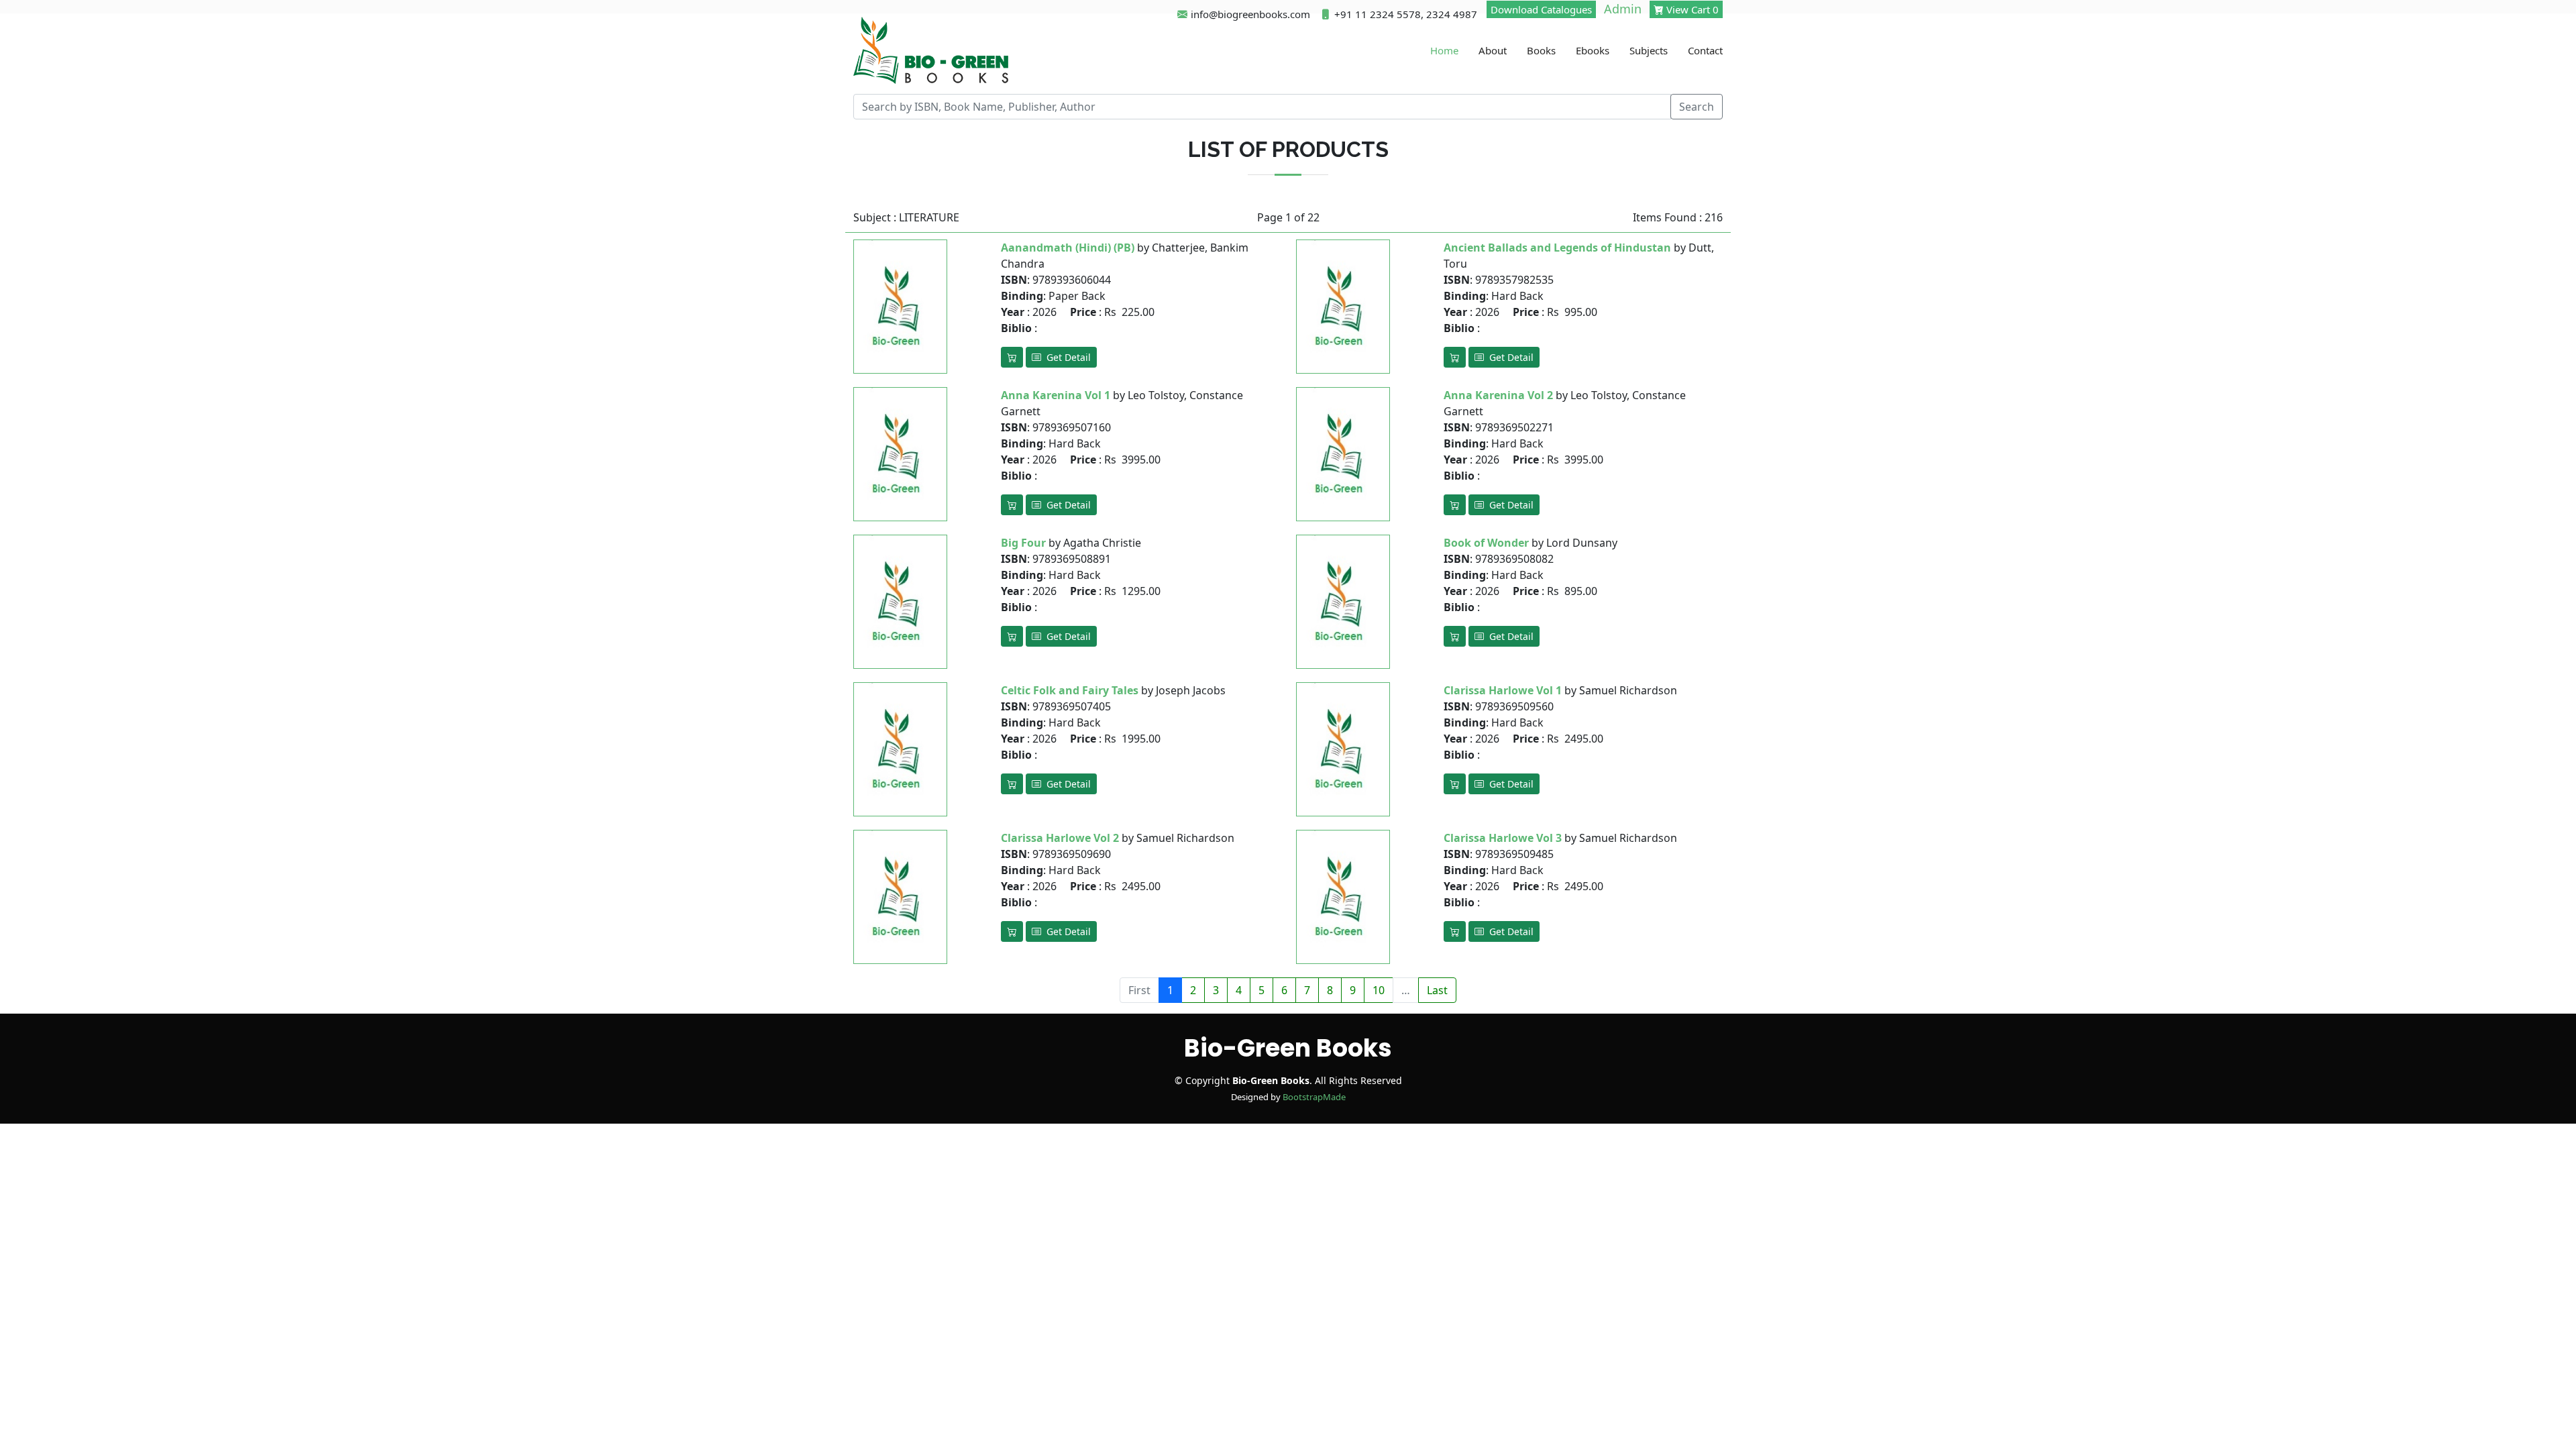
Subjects (1649, 50)
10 (1379, 990)
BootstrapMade (1314, 1097)
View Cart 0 (1691, 9)
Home (1444, 50)
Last (1437, 990)
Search (1697, 107)
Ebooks (1593, 50)
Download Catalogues (1541, 9)
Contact (1705, 50)
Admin (1623, 9)
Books (1541, 50)
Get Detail (1066, 357)
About (1493, 50)
